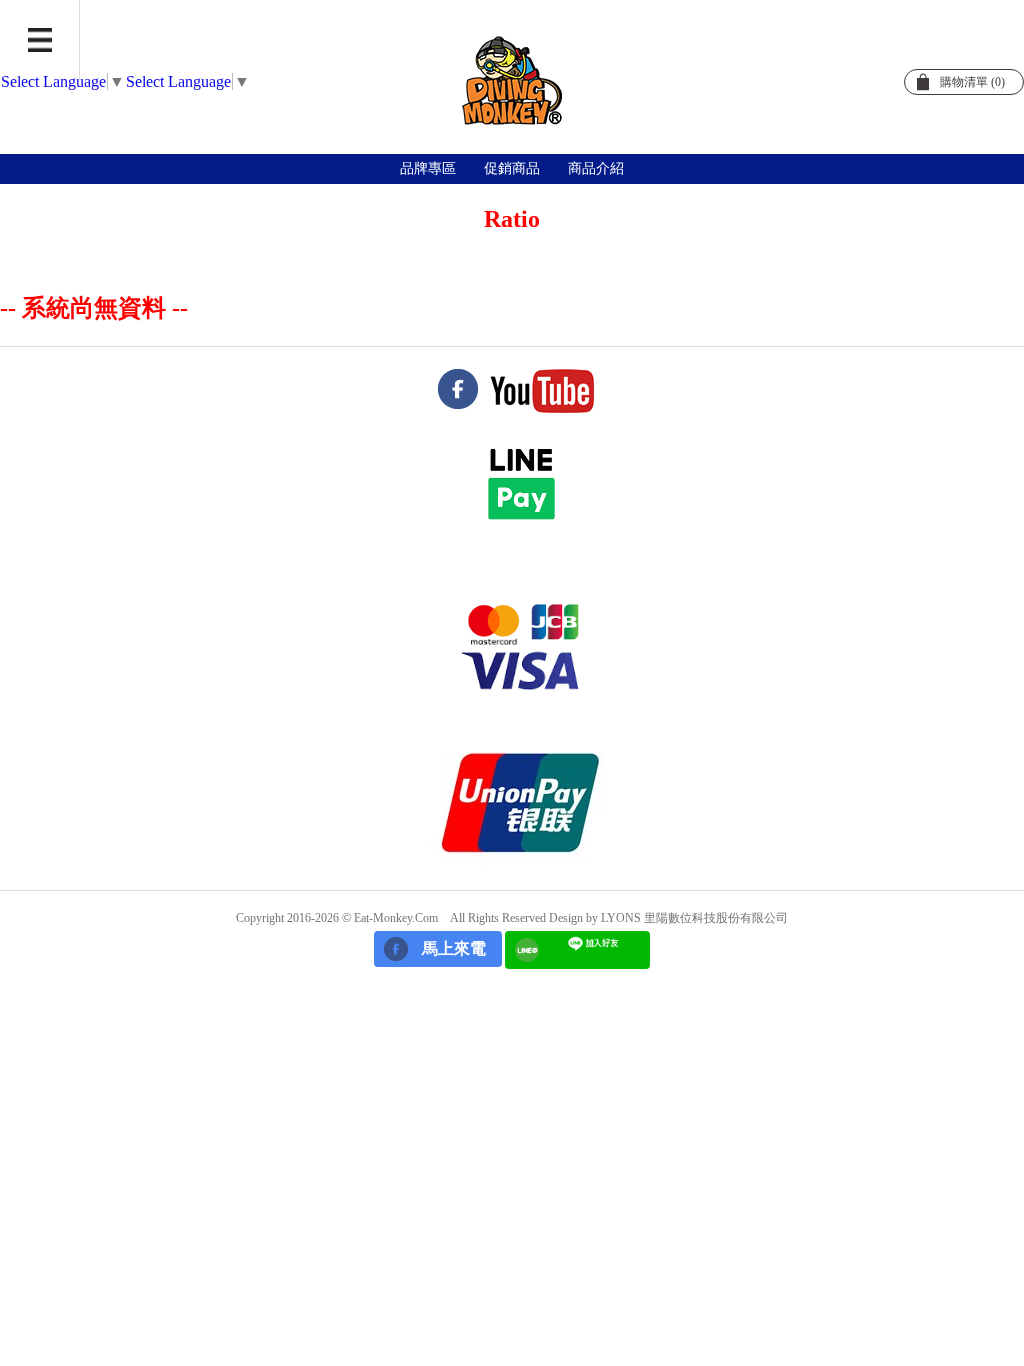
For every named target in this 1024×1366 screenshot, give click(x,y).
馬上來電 (454, 948)
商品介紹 (596, 168)
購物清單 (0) (972, 82)
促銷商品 (512, 168)
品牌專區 (428, 168)
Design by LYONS (595, 918)
